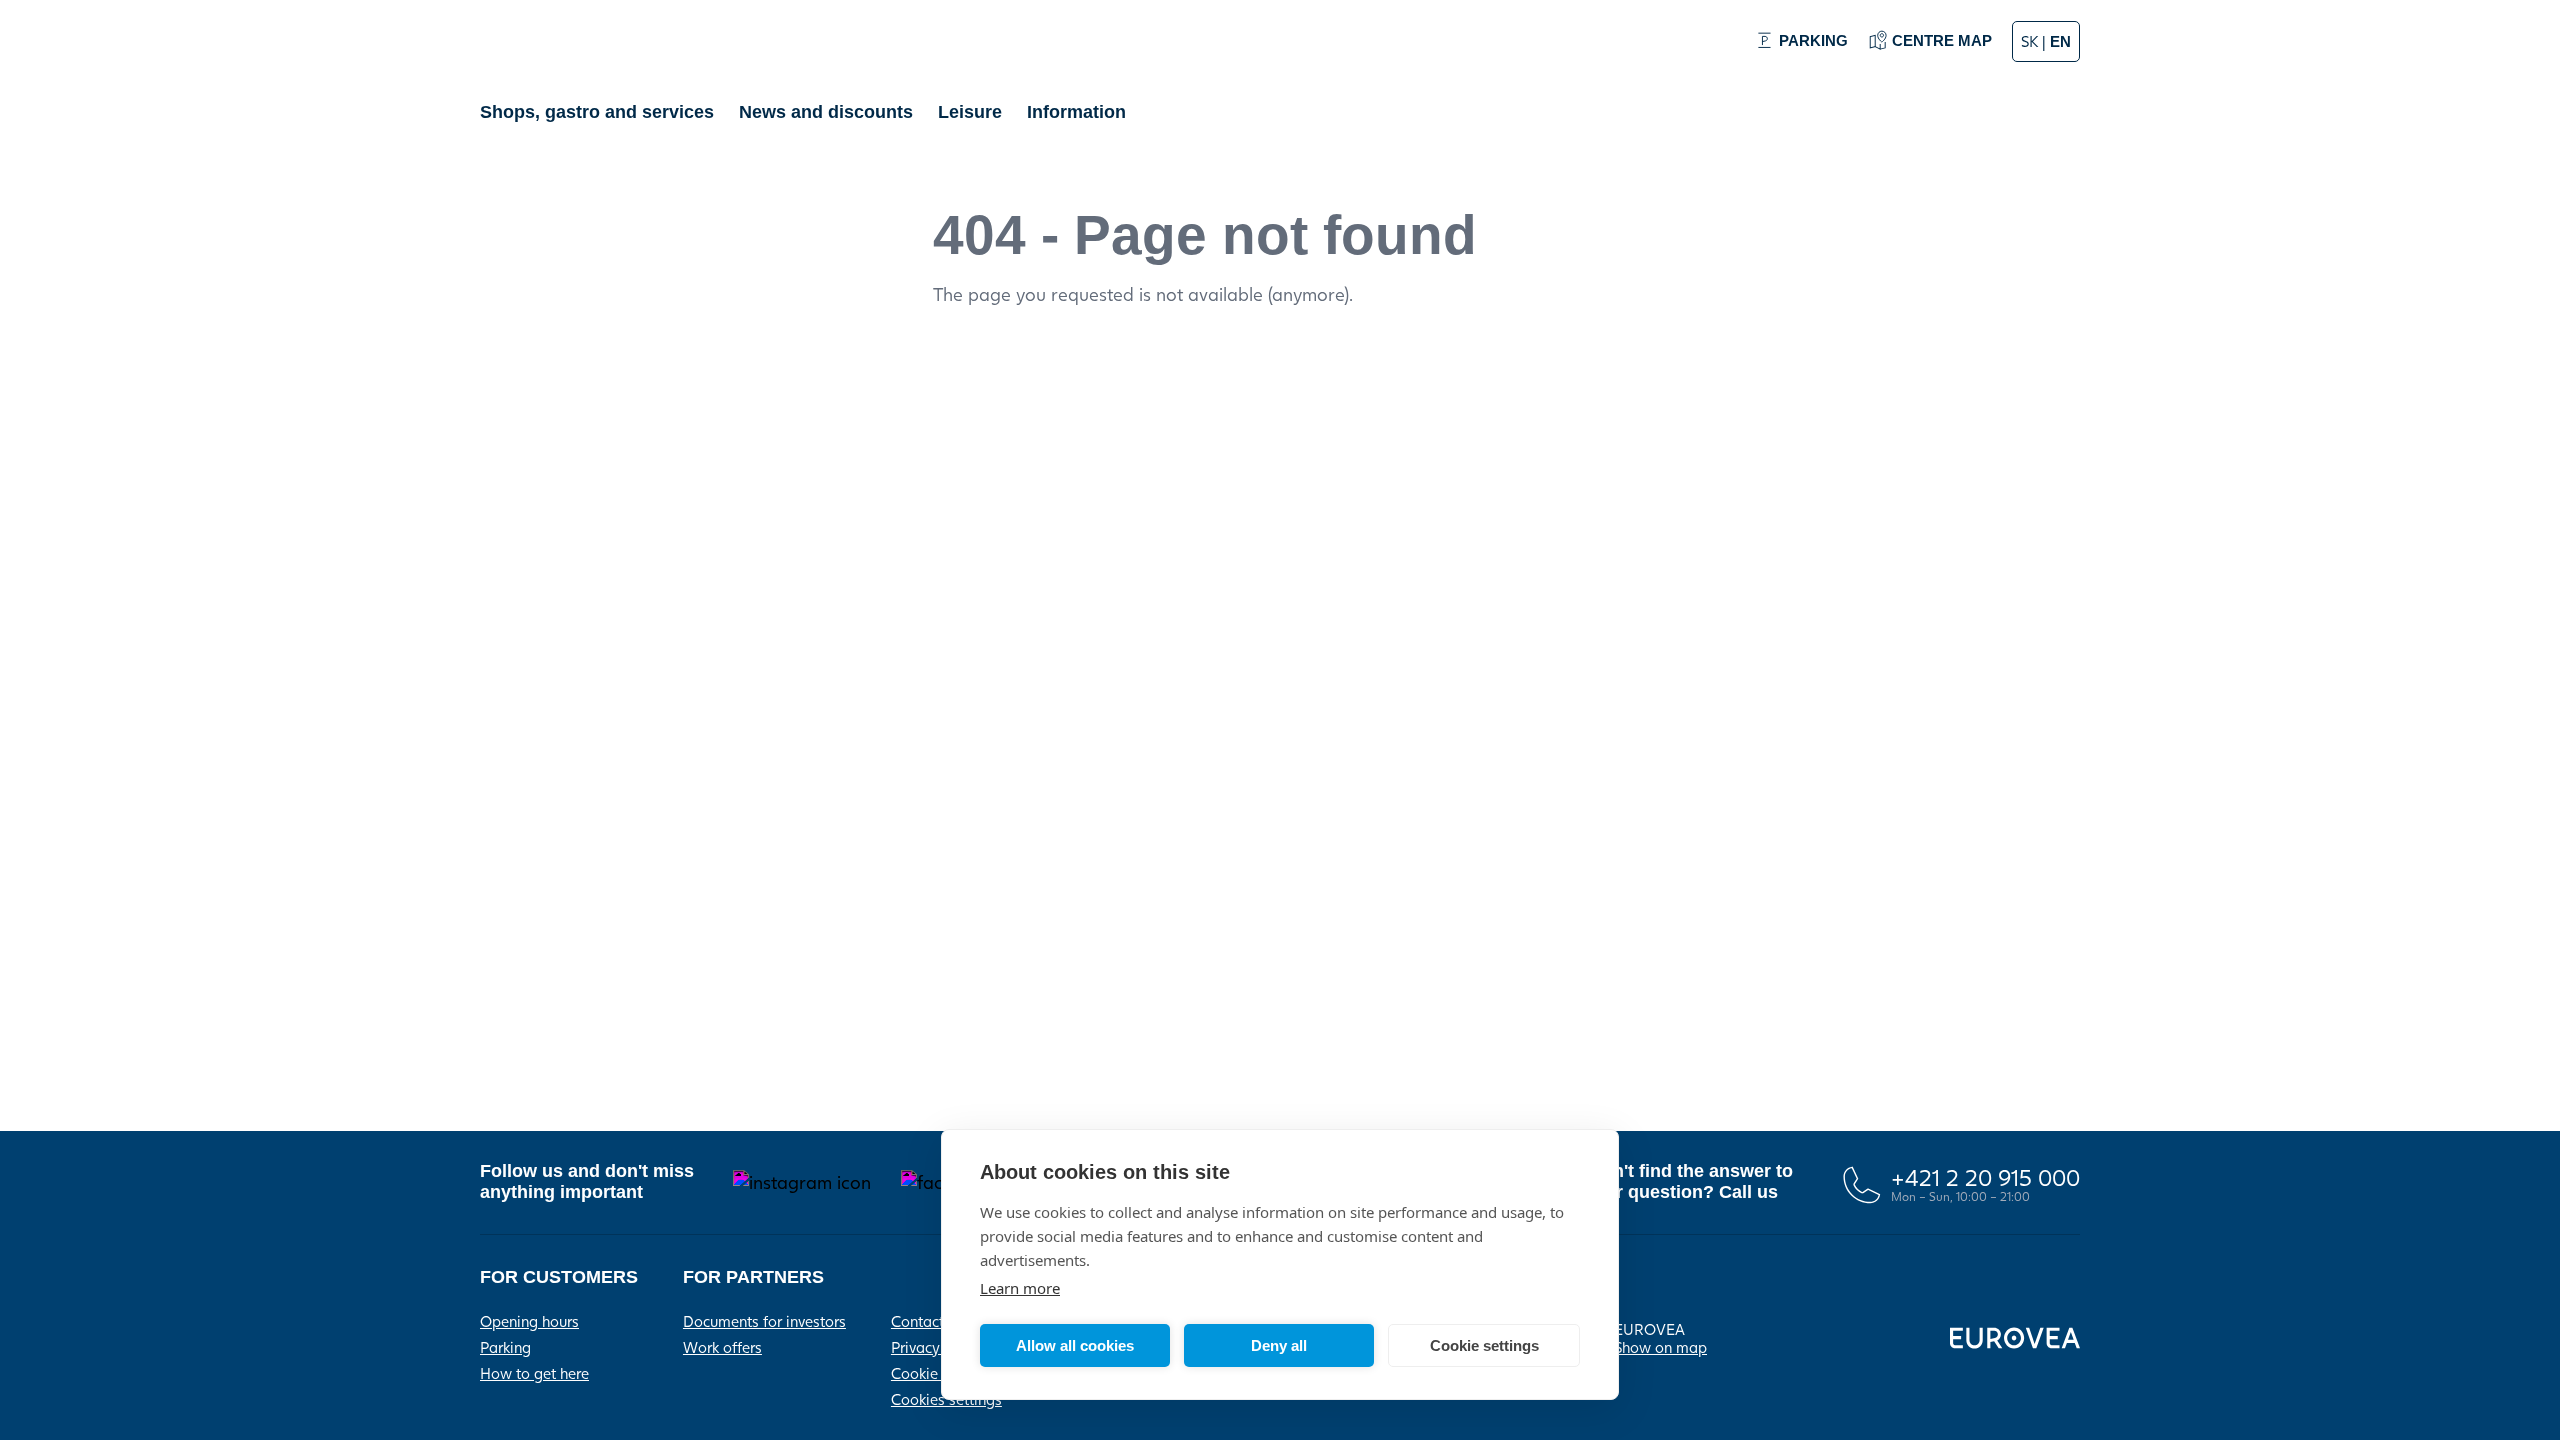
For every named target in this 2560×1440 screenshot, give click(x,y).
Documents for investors (764, 1321)
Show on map (1660, 1347)
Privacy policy (938, 1347)
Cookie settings (1484, 1345)
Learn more (1020, 1288)
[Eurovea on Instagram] (802, 1182)
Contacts (921, 1321)
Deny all (1279, 1345)
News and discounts (826, 112)
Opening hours (529, 1321)
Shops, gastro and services (597, 112)
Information (1076, 112)
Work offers (722, 1347)
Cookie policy (937, 1373)
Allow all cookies (1075, 1345)
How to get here (534, 1373)
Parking (505, 1347)
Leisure (970, 112)
